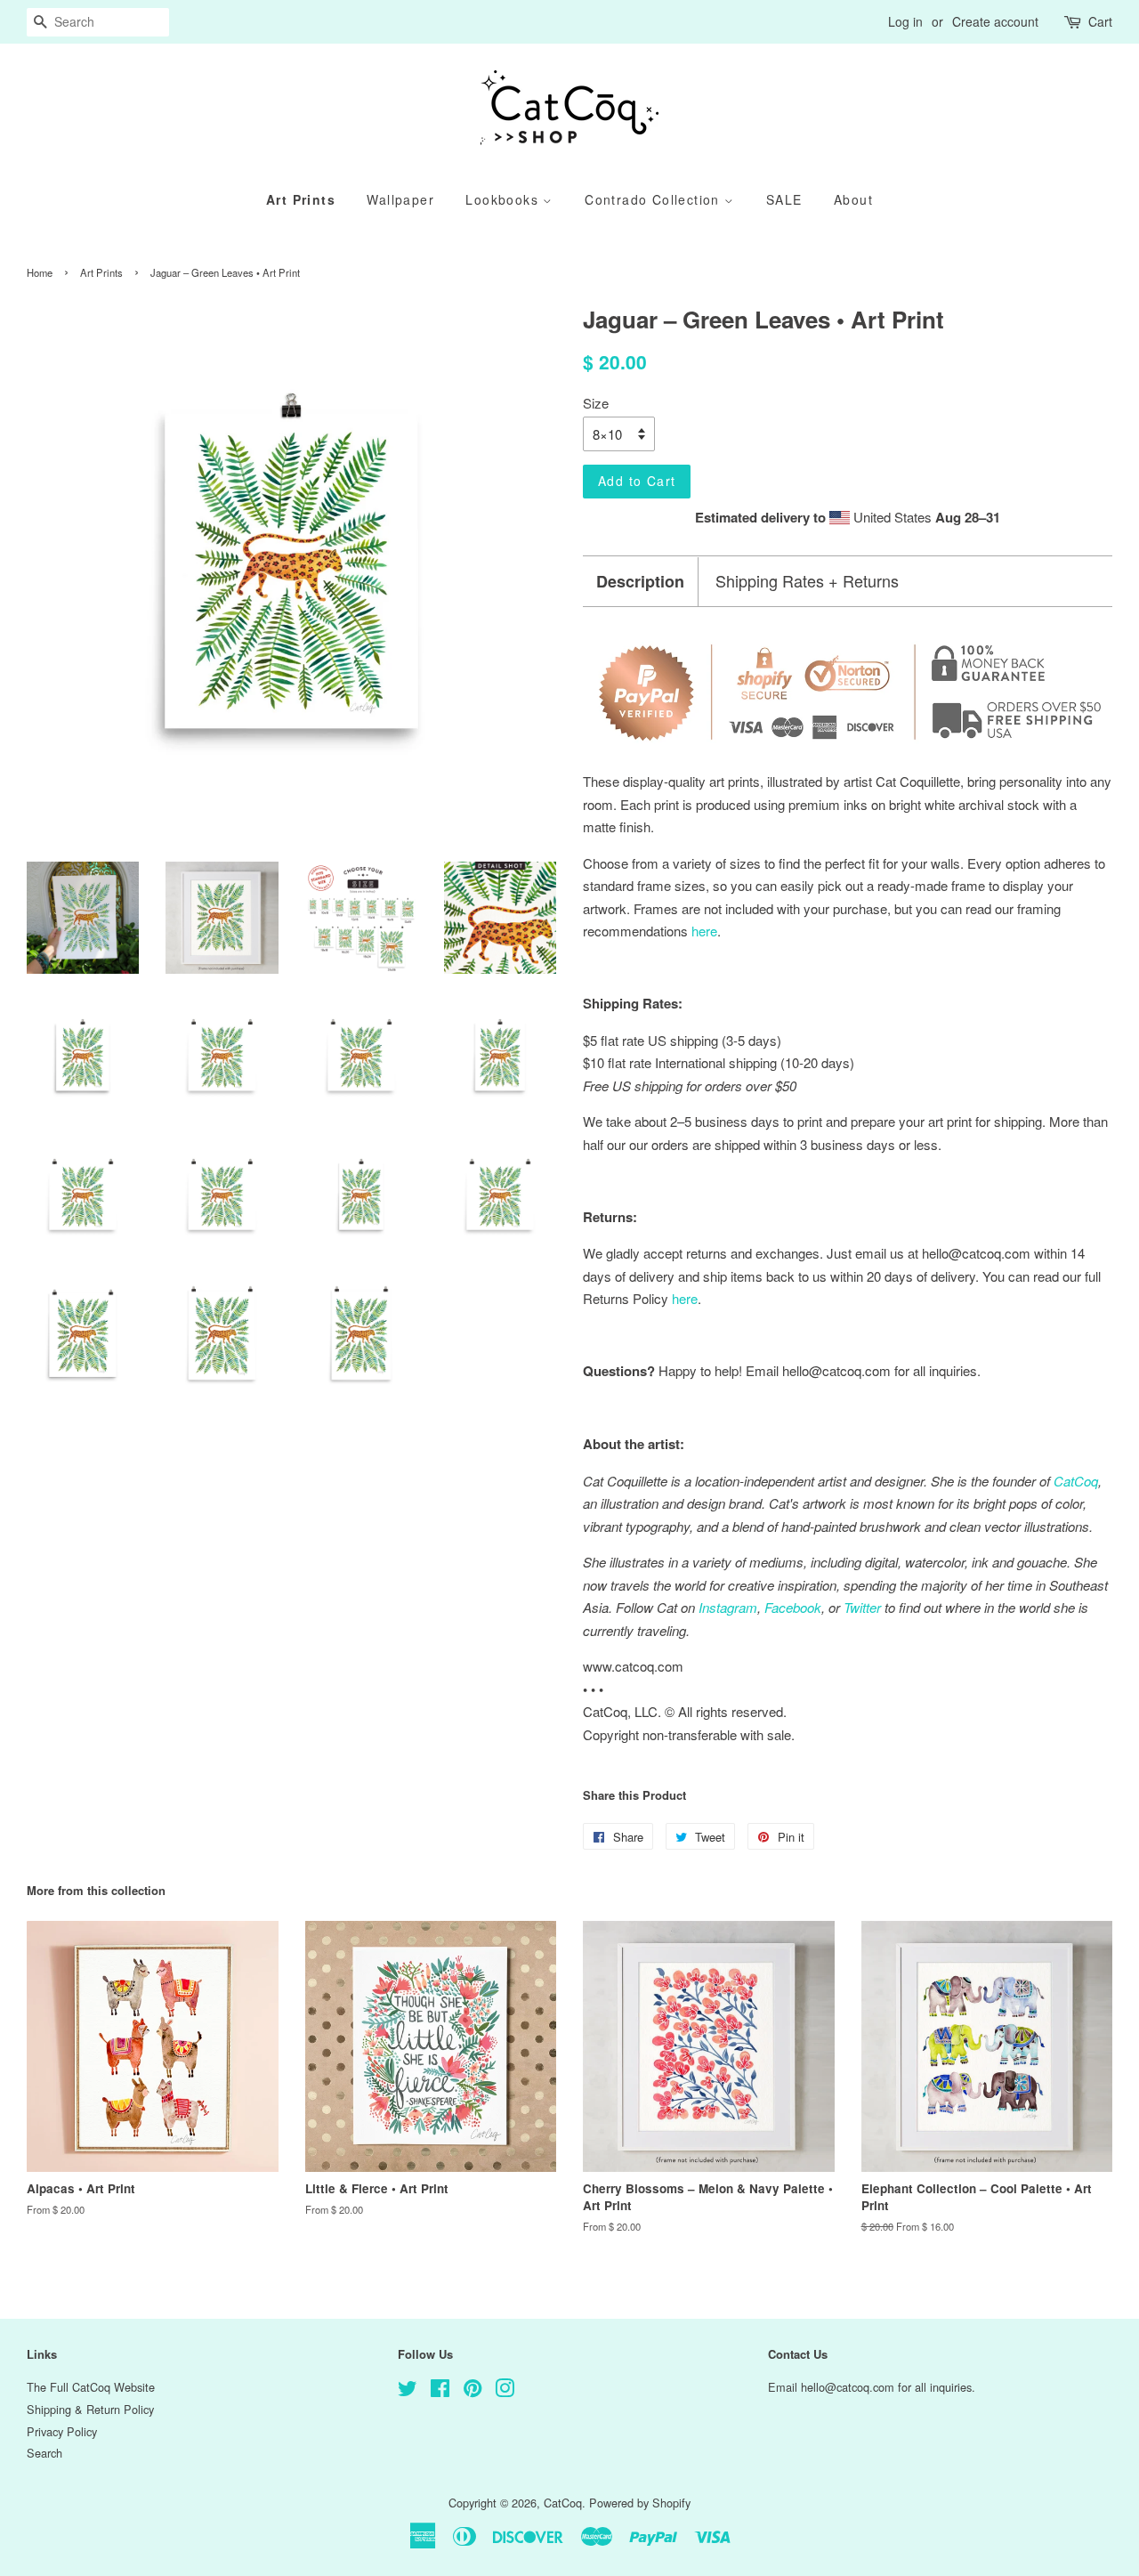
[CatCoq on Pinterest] (473, 2391)
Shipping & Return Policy (90, 2409)
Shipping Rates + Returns (807, 581)
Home (40, 272)
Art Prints (301, 199)
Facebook (793, 1607)
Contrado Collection (654, 199)
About (853, 199)
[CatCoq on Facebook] (440, 2391)
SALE (784, 199)
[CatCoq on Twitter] (408, 2391)
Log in (905, 21)
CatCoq (563, 2503)
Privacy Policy (62, 2431)
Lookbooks (504, 199)
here (685, 1298)
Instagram (728, 1607)
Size (596, 403)
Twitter (862, 1607)
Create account (995, 21)
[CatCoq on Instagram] (505, 2391)
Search (44, 2453)
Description (640, 582)
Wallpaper (400, 199)
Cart (1100, 21)
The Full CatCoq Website (91, 2387)
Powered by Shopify (640, 2503)
